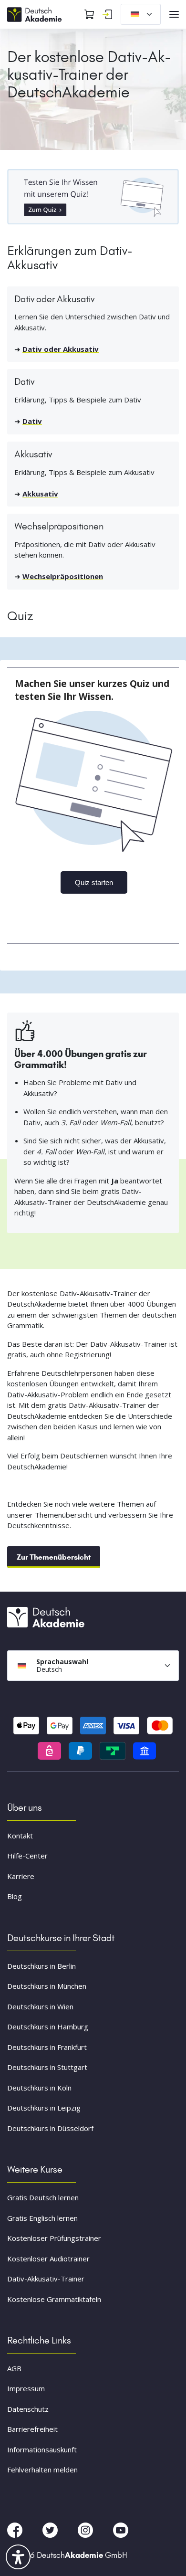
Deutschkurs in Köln (39, 2088)
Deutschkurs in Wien (40, 2006)
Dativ (32, 421)
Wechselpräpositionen (63, 576)
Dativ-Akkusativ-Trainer (46, 2279)
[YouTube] (121, 2529)
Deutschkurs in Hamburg (48, 2027)
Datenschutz (28, 2409)
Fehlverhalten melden (42, 2470)
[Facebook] (16, 2529)
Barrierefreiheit (32, 2429)
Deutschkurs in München (47, 1986)
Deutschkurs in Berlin (41, 1966)
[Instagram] (86, 2529)
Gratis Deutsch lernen (43, 2197)
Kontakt (20, 1836)
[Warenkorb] (89, 14)
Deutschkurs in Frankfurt (47, 2047)
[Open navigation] (174, 14)
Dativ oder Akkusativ (61, 349)
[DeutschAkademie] (36, 13)
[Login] (107, 14)
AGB (14, 2368)
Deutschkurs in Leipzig (44, 2108)
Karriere (21, 1876)
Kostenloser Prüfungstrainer (54, 2238)
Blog (15, 1896)
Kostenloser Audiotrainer (48, 2259)
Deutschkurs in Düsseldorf (50, 2128)
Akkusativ (40, 494)
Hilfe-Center (27, 1856)
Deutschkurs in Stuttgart (47, 2067)
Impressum (26, 2388)
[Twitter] (51, 2529)
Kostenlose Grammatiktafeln (54, 2299)
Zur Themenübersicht (54, 1557)
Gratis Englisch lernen (42, 2218)
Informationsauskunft (42, 2449)
